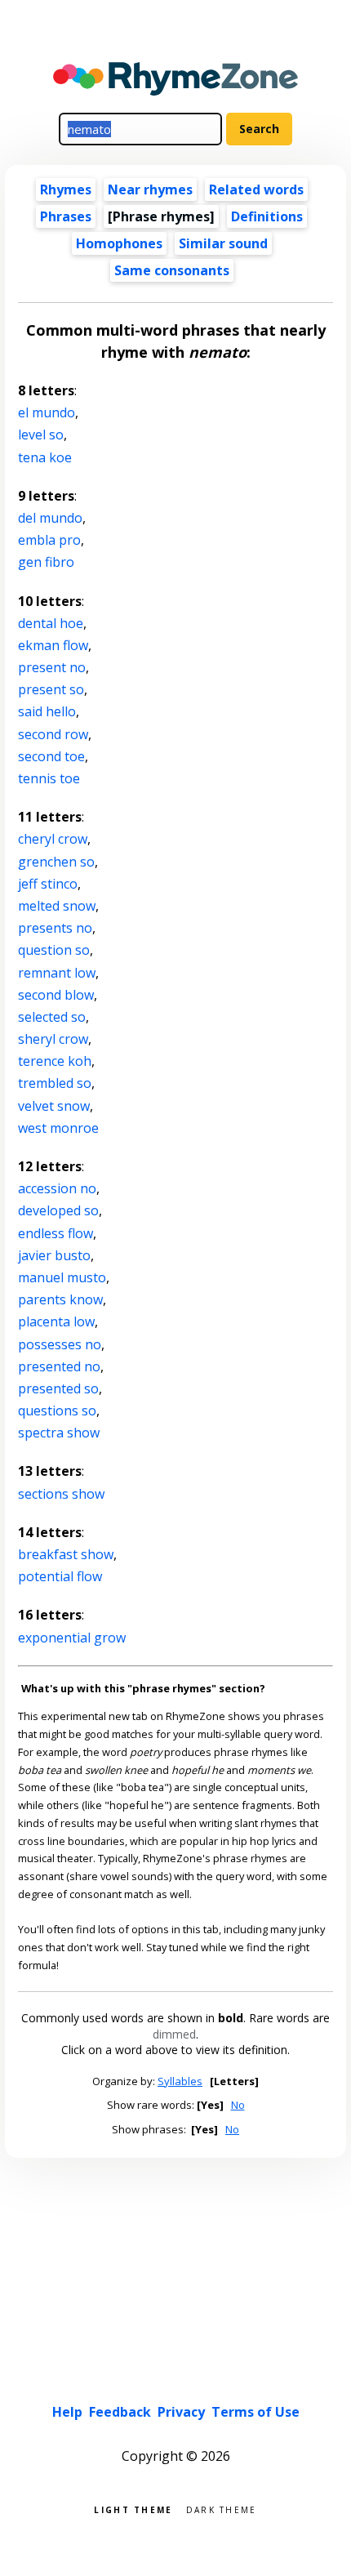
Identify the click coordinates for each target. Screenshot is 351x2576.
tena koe (45, 457)
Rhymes (66, 189)
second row (53, 734)
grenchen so (56, 862)
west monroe (58, 1128)
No (238, 2105)
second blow (56, 995)
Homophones (119, 243)
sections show (61, 1494)
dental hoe (51, 623)
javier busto (54, 1255)
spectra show (59, 1433)
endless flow (56, 1233)
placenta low (56, 1321)
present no (52, 667)
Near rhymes (150, 189)
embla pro (49, 540)
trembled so (55, 1083)
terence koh (55, 1061)
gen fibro (46, 562)
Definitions (267, 216)
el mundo (47, 412)
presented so (58, 1388)
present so (51, 689)
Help (67, 2412)
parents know (60, 1299)
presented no (59, 1366)
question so (54, 950)
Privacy (181, 2412)
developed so (58, 1210)
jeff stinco (48, 884)
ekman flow (53, 645)
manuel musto (62, 1277)
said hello (47, 711)
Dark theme (222, 2509)
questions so (57, 1411)
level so (41, 435)
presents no (55, 928)
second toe (51, 756)
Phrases (66, 216)
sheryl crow (53, 1039)
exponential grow (72, 1638)
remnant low (57, 973)
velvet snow (54, 1106)
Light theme (133, 2509)
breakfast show (66, 1554)
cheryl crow (53, 839)
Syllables (180, 2081)
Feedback (120, 2412)
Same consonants (172, 270)
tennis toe (49, 778)
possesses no (60, 1344)
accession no (57, 1188)
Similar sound (223, 243)
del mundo (50, 518)
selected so (52, 1017)
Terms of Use (255, 2412)
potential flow (60, 1576)
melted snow (57, 906)
